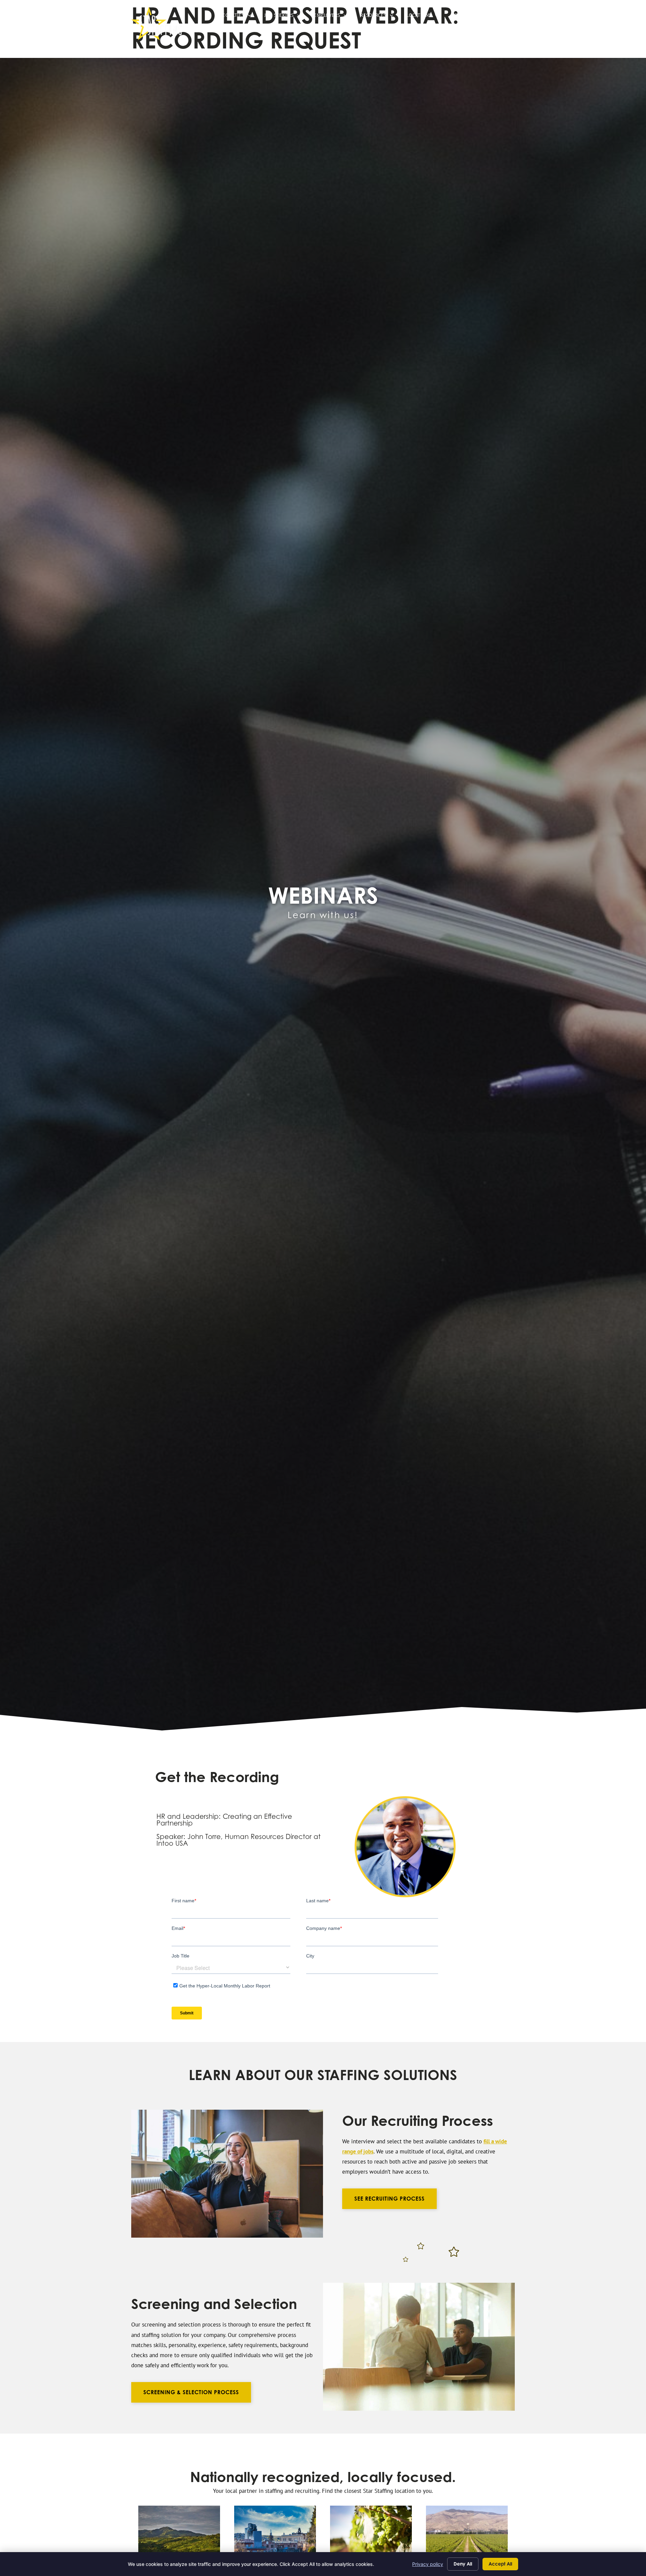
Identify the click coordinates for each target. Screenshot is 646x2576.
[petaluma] (275, 2533)
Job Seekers (286, 17)
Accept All (500, 2564)
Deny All (463, 2564)
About (466, 17)
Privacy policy (428, 2564)
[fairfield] (179, 2533)
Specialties (237, 17)
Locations (426, 17)
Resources (380, 17)
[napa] (371, 2533)
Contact (501, 17)
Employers (334, 17)
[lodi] (467, 2533)
